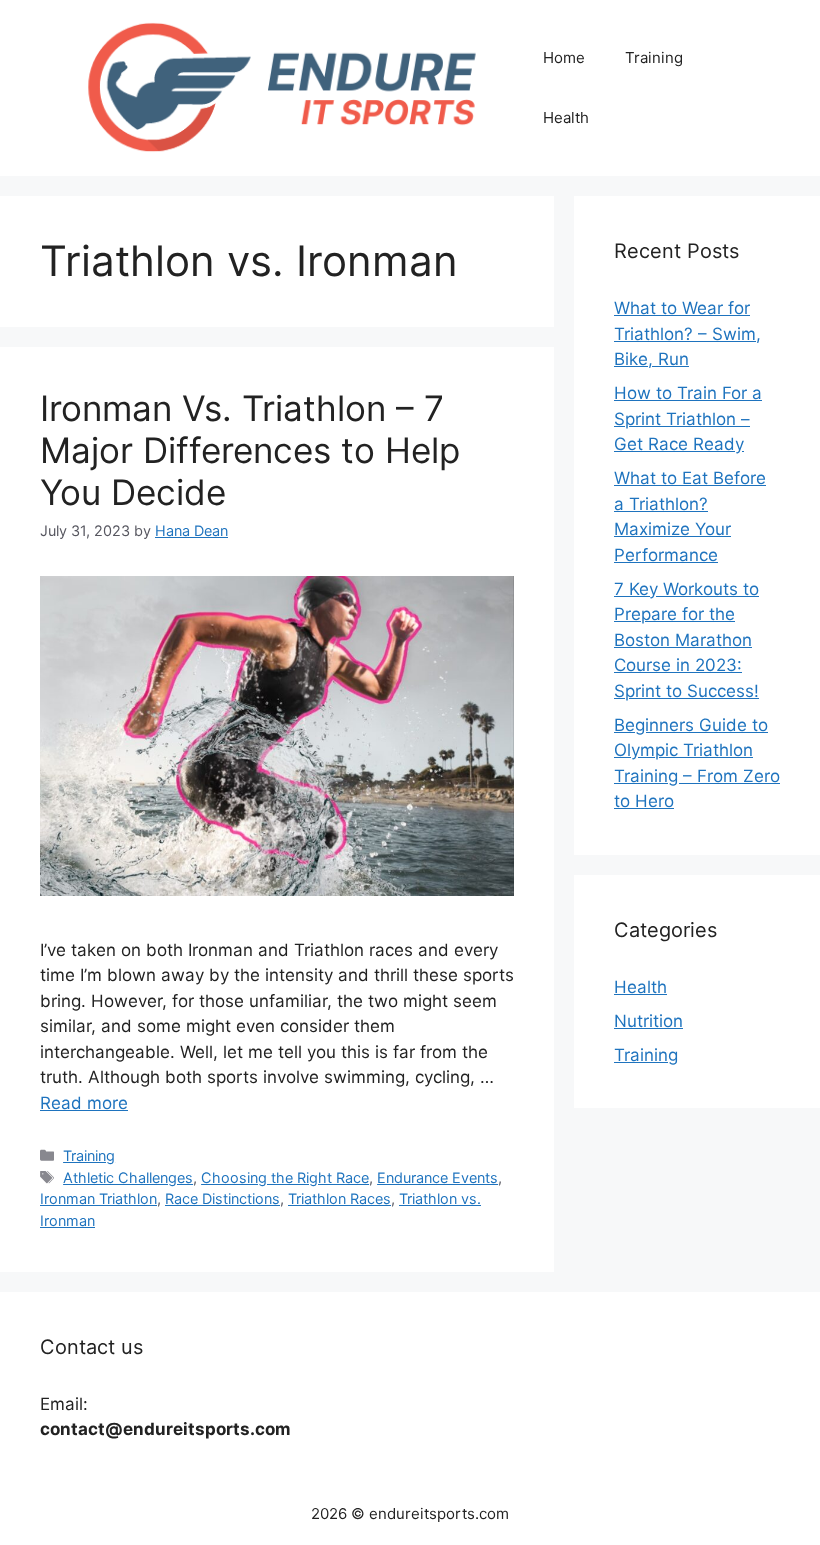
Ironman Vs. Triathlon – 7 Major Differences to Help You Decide (250, 450)
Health (566, 117)
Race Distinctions (222, 1198)
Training (654, 57)
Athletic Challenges (128, 1177)
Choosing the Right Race (285, 1177)
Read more (84, 1103)
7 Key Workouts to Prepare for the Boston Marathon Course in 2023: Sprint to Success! (686, 640)
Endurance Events (437, 1177)
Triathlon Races (339, 1198)
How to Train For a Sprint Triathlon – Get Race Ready (688, 418)
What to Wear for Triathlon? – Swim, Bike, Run (687, 333)
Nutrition (648, 1021)
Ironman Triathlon (98, 1198)
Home (564, 57)
